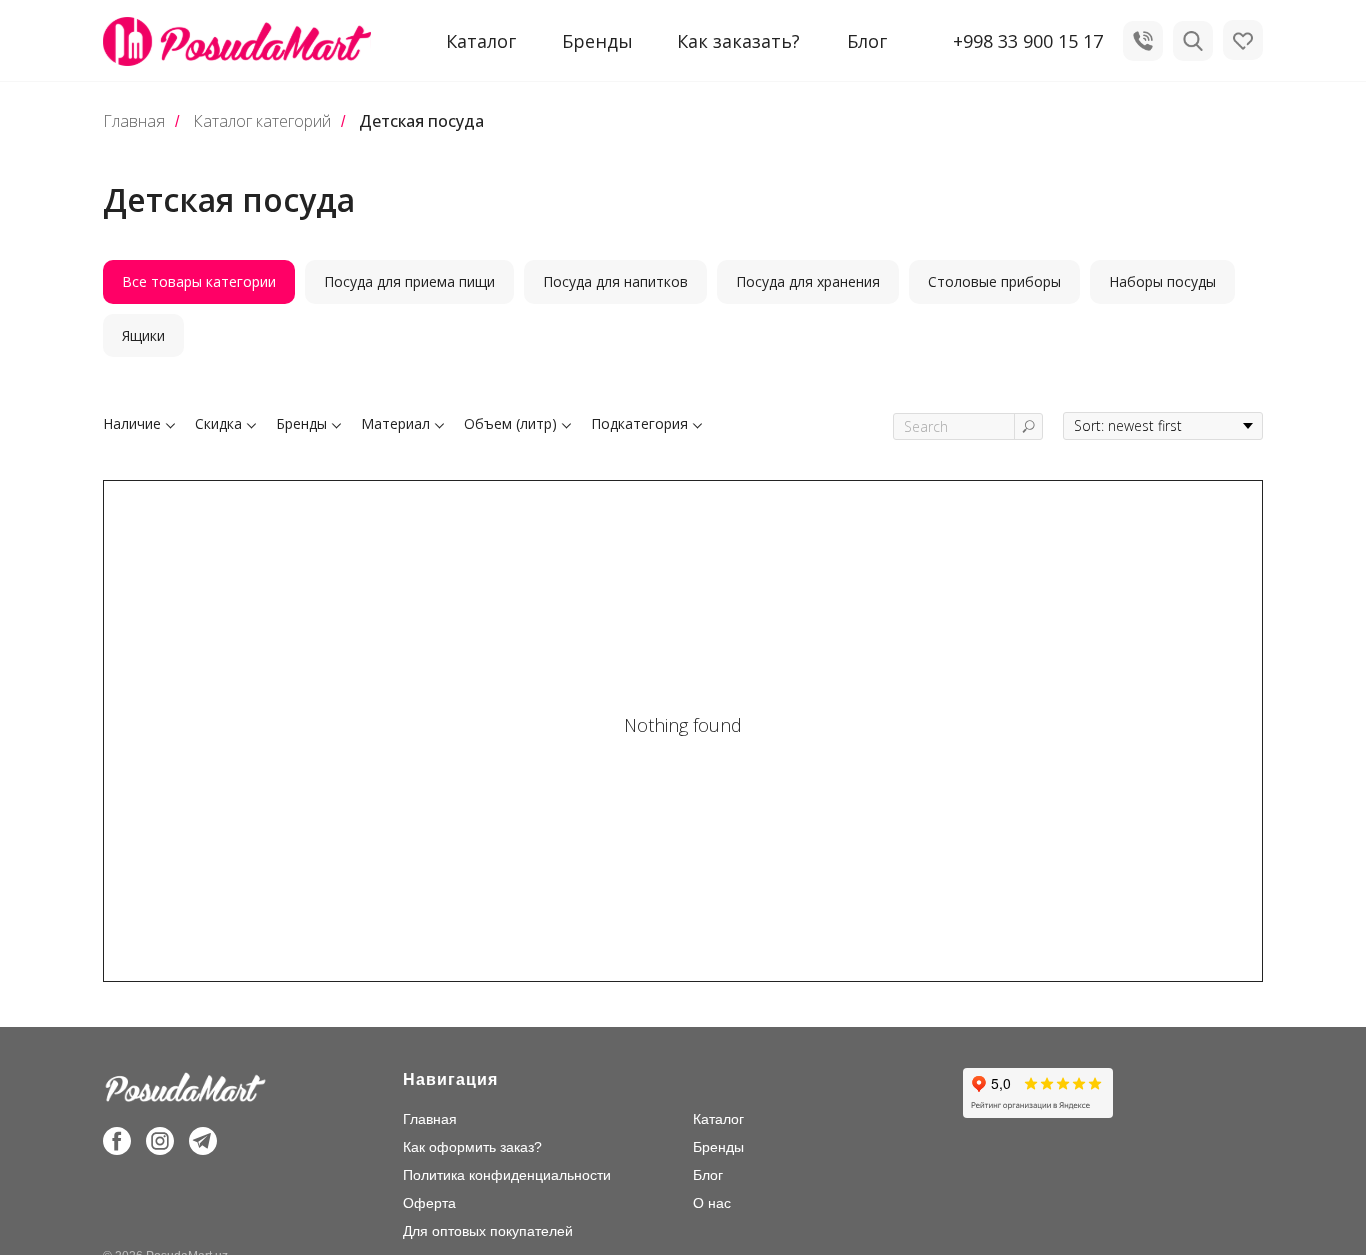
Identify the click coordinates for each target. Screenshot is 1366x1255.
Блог (867, 41)
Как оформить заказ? (472, 1147)
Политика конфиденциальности (507, 1175)
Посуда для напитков (615, 281)
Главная (134, 121)
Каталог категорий (262, 121)
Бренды (597, 41)
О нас (712, 1203)
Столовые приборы (994, 281)
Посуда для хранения (808, 281)
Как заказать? (738, 41)
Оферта (429, 1203)
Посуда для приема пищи (409, 281)
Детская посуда (421, 121)
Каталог (718, 1119)
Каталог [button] (481, 41)
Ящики (143, 335)
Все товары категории (199, 281)
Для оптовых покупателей (488, 1231)
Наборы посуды (1162, 281)
